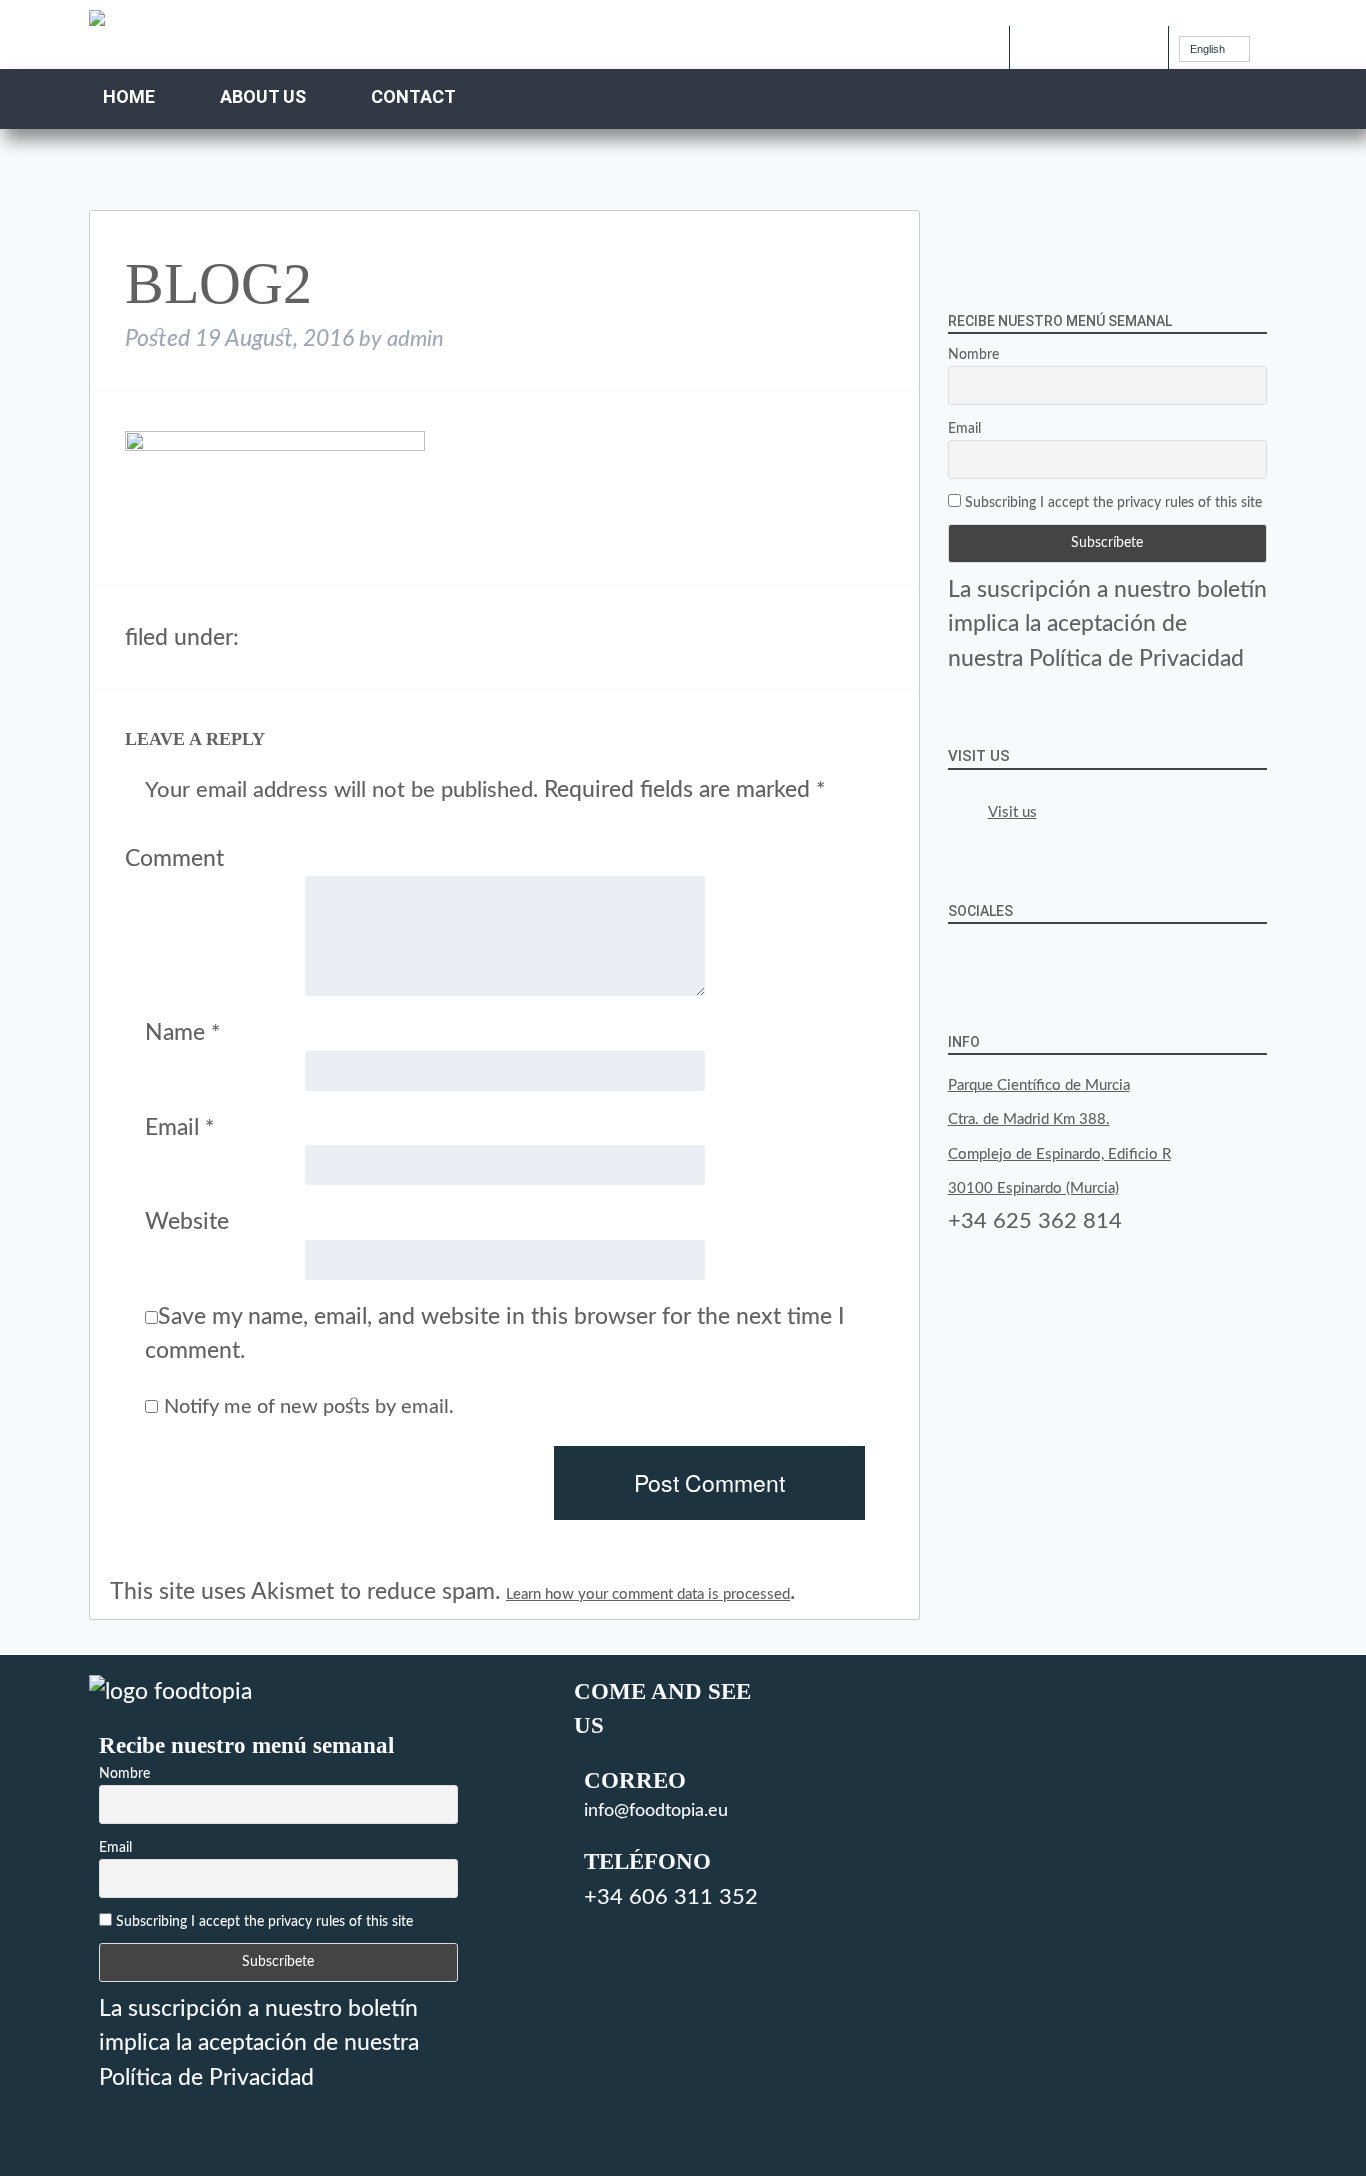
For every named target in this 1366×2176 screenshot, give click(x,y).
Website (187, 1221)
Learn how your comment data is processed (648, 1594)
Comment (174, 858)
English (1207, 49)
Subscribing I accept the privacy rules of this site (1111, 503)
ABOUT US (263, 96)
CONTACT (413, 96)
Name (182, 1032)
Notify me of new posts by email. (309, 1407)
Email (179, 1127)
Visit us (979, 756)
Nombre (973, 355)
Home (129, 96)
